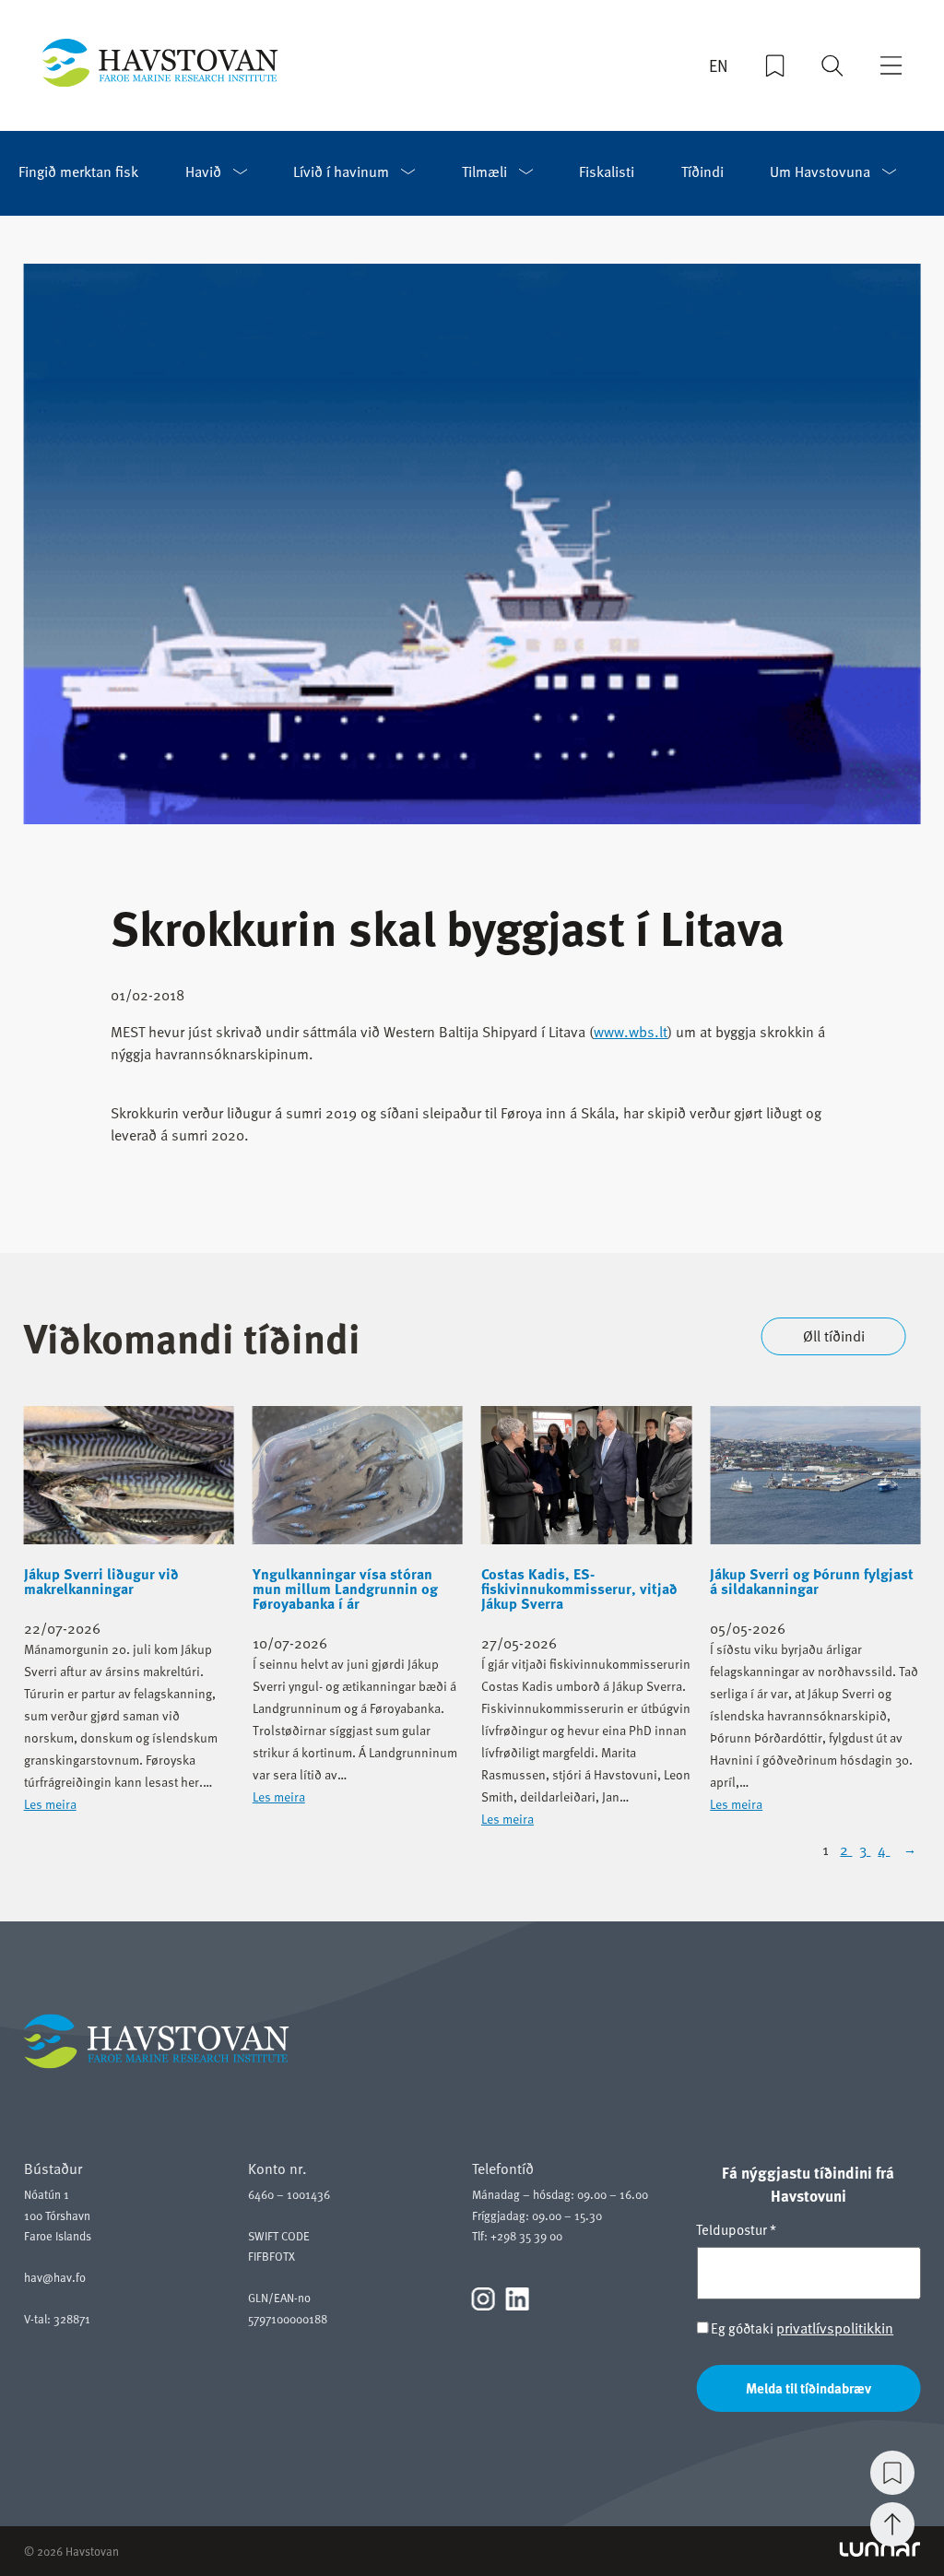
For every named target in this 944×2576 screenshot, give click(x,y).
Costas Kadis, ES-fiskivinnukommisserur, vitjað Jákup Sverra (579, 1589)
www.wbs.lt (631, 1032)
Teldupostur (736, 2229)
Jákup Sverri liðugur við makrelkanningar (101, 1581)
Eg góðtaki (801, 2328)
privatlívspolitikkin (835, 2328)
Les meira (50, 1804)
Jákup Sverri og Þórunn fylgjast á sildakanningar (812, 1581)
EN (719, 65)
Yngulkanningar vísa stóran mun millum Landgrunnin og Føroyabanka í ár (345, 1589)
